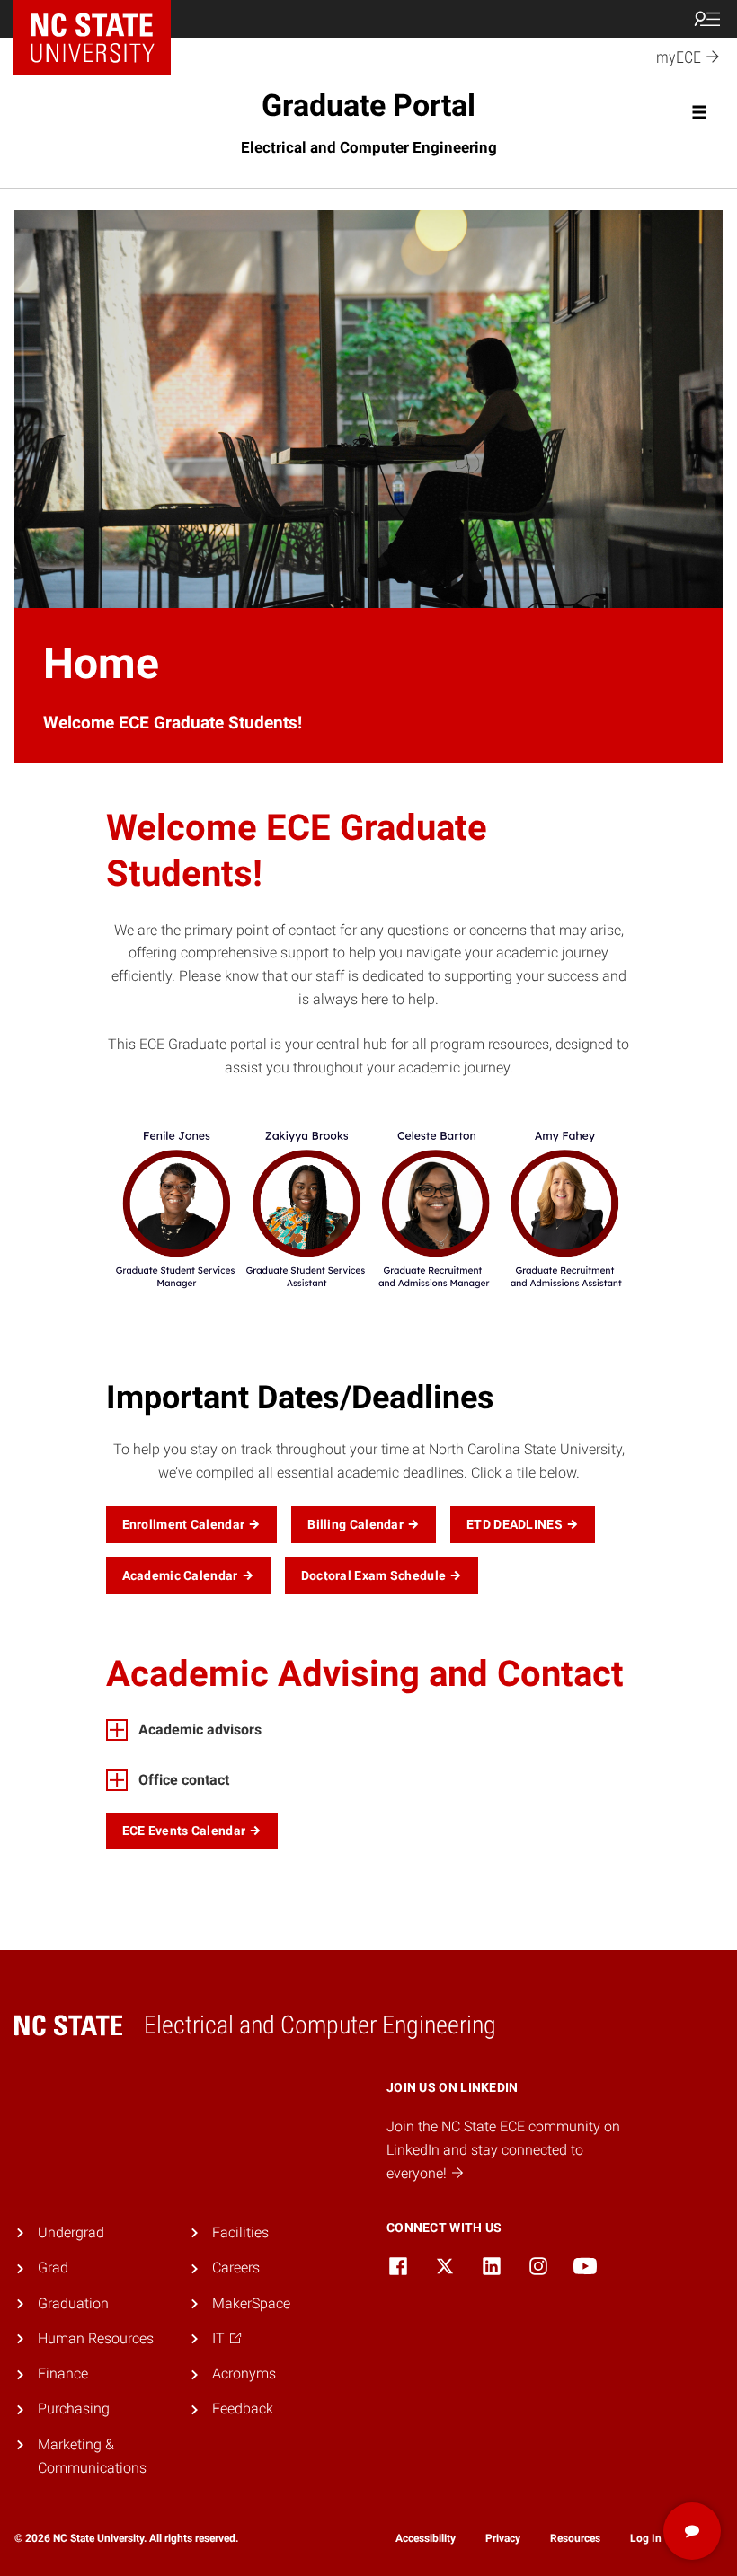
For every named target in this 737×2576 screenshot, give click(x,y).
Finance (63, 2373)
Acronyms (244, 2373)
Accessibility (426, 2538)
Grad (53, 2267)
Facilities (240, 2232)
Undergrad (71, 2232)
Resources (575, 2538)
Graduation (73, 2303)
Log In (646, 2538)
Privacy (503, 2538)
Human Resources (96, 2338)
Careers (236, 2267)
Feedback (243, 2408)
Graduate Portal (369, 122)
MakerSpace (251, 2303)
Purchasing (74, 2408)
